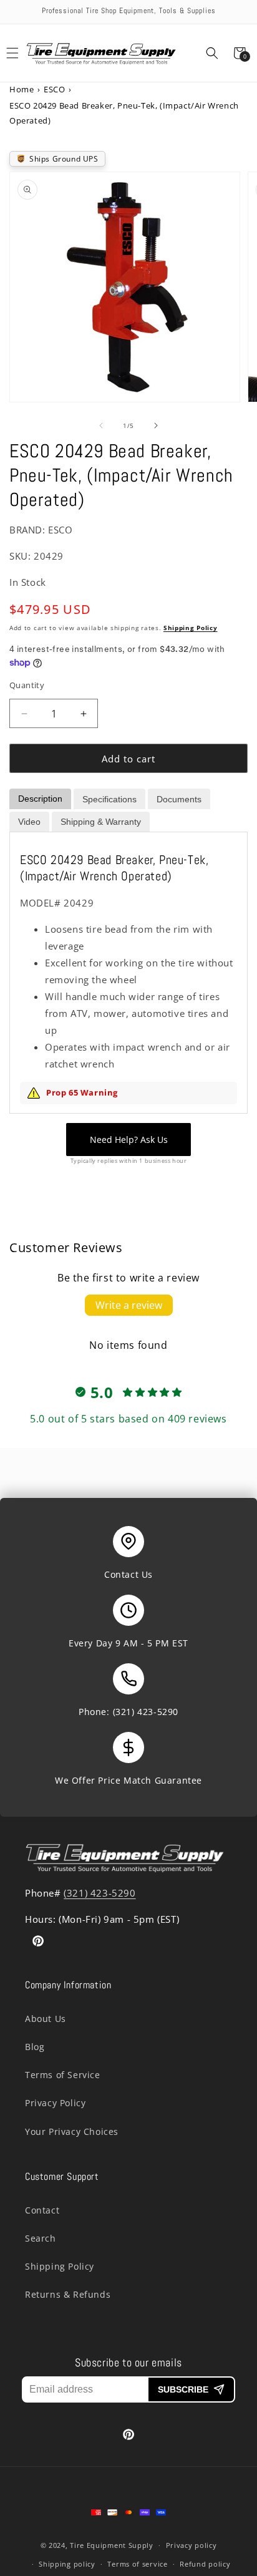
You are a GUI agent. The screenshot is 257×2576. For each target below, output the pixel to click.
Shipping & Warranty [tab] (101, 822)
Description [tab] (40, 799)
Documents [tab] (179, 799)
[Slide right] (156, 425)
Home (22, 89)
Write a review (129, 1305)
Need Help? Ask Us (129, 1140)
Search (41, 2238)
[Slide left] (101, 425)
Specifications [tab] (109, 799)
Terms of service (137, 2564)
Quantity (27, 685)
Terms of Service (63, 2075)
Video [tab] (29, 822)
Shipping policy (67, 2564)
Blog (35, 2047)
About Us (46, 2019)
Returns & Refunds (68, 2294)
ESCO (54, 89)
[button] (212, 53)
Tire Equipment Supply (112, 2545)
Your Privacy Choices (72, 2131)
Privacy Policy (55, 2103)
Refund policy (205, 2564)
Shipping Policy (191, 628)
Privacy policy (192, 2545)
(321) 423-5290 (146, 1712)
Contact (42, 2210)
